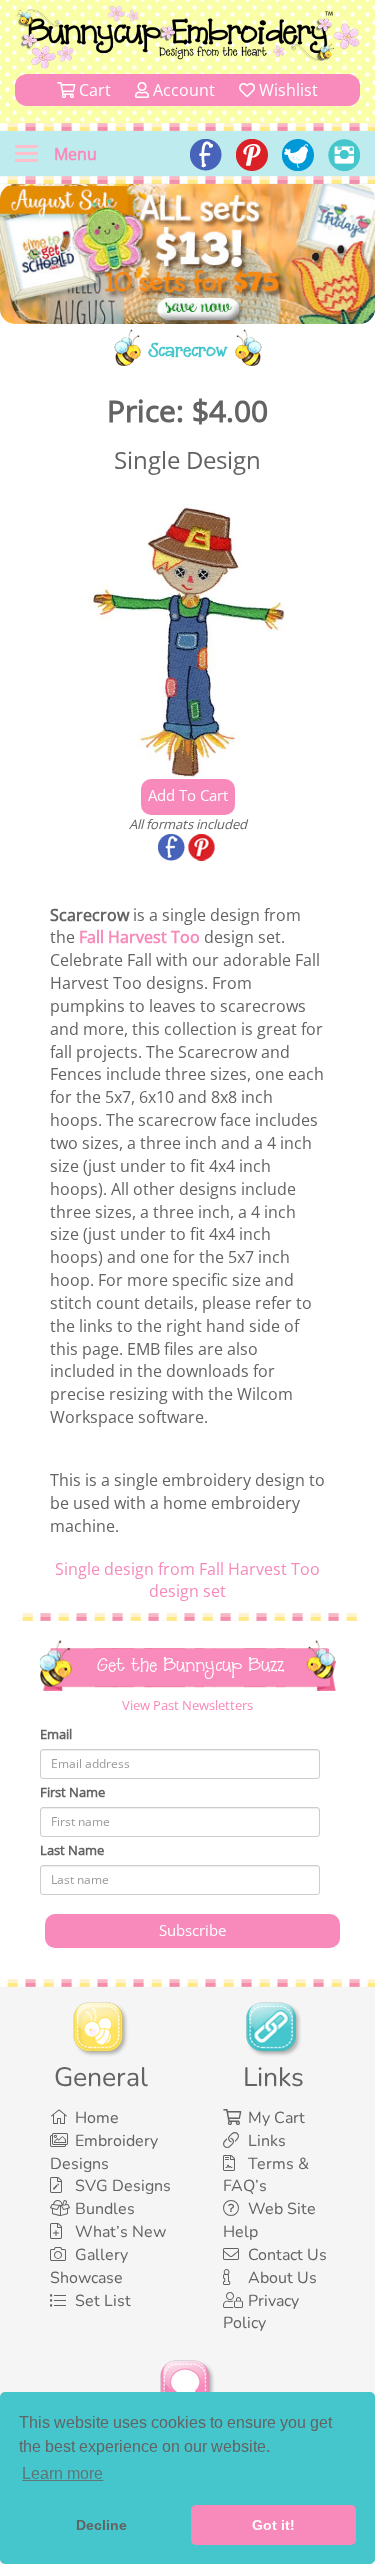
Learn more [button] (62, 2473)
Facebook (173, 849)
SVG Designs (123, 2186)
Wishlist (286, 90)
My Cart (276, 2118)
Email (56, 1734)
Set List (103, 2301)
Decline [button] (101, 2525)
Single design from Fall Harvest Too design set (187, 1580)
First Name (72, 1792)
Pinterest (203, 849)
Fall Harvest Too (139, 937)
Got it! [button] (273, 2525)
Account (182, 90)
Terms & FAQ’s (266, 2175)
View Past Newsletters (187, 1705)
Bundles (105, 2209)
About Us (282, 2278)
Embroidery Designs (104, 2152)
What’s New (120, 2232)
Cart (93, 90)
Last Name (72, 1850)
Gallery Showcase (89, 2266)
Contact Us (287, 2255)
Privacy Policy (261, 2312)
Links (267, 2141)
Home (97, 2118)
